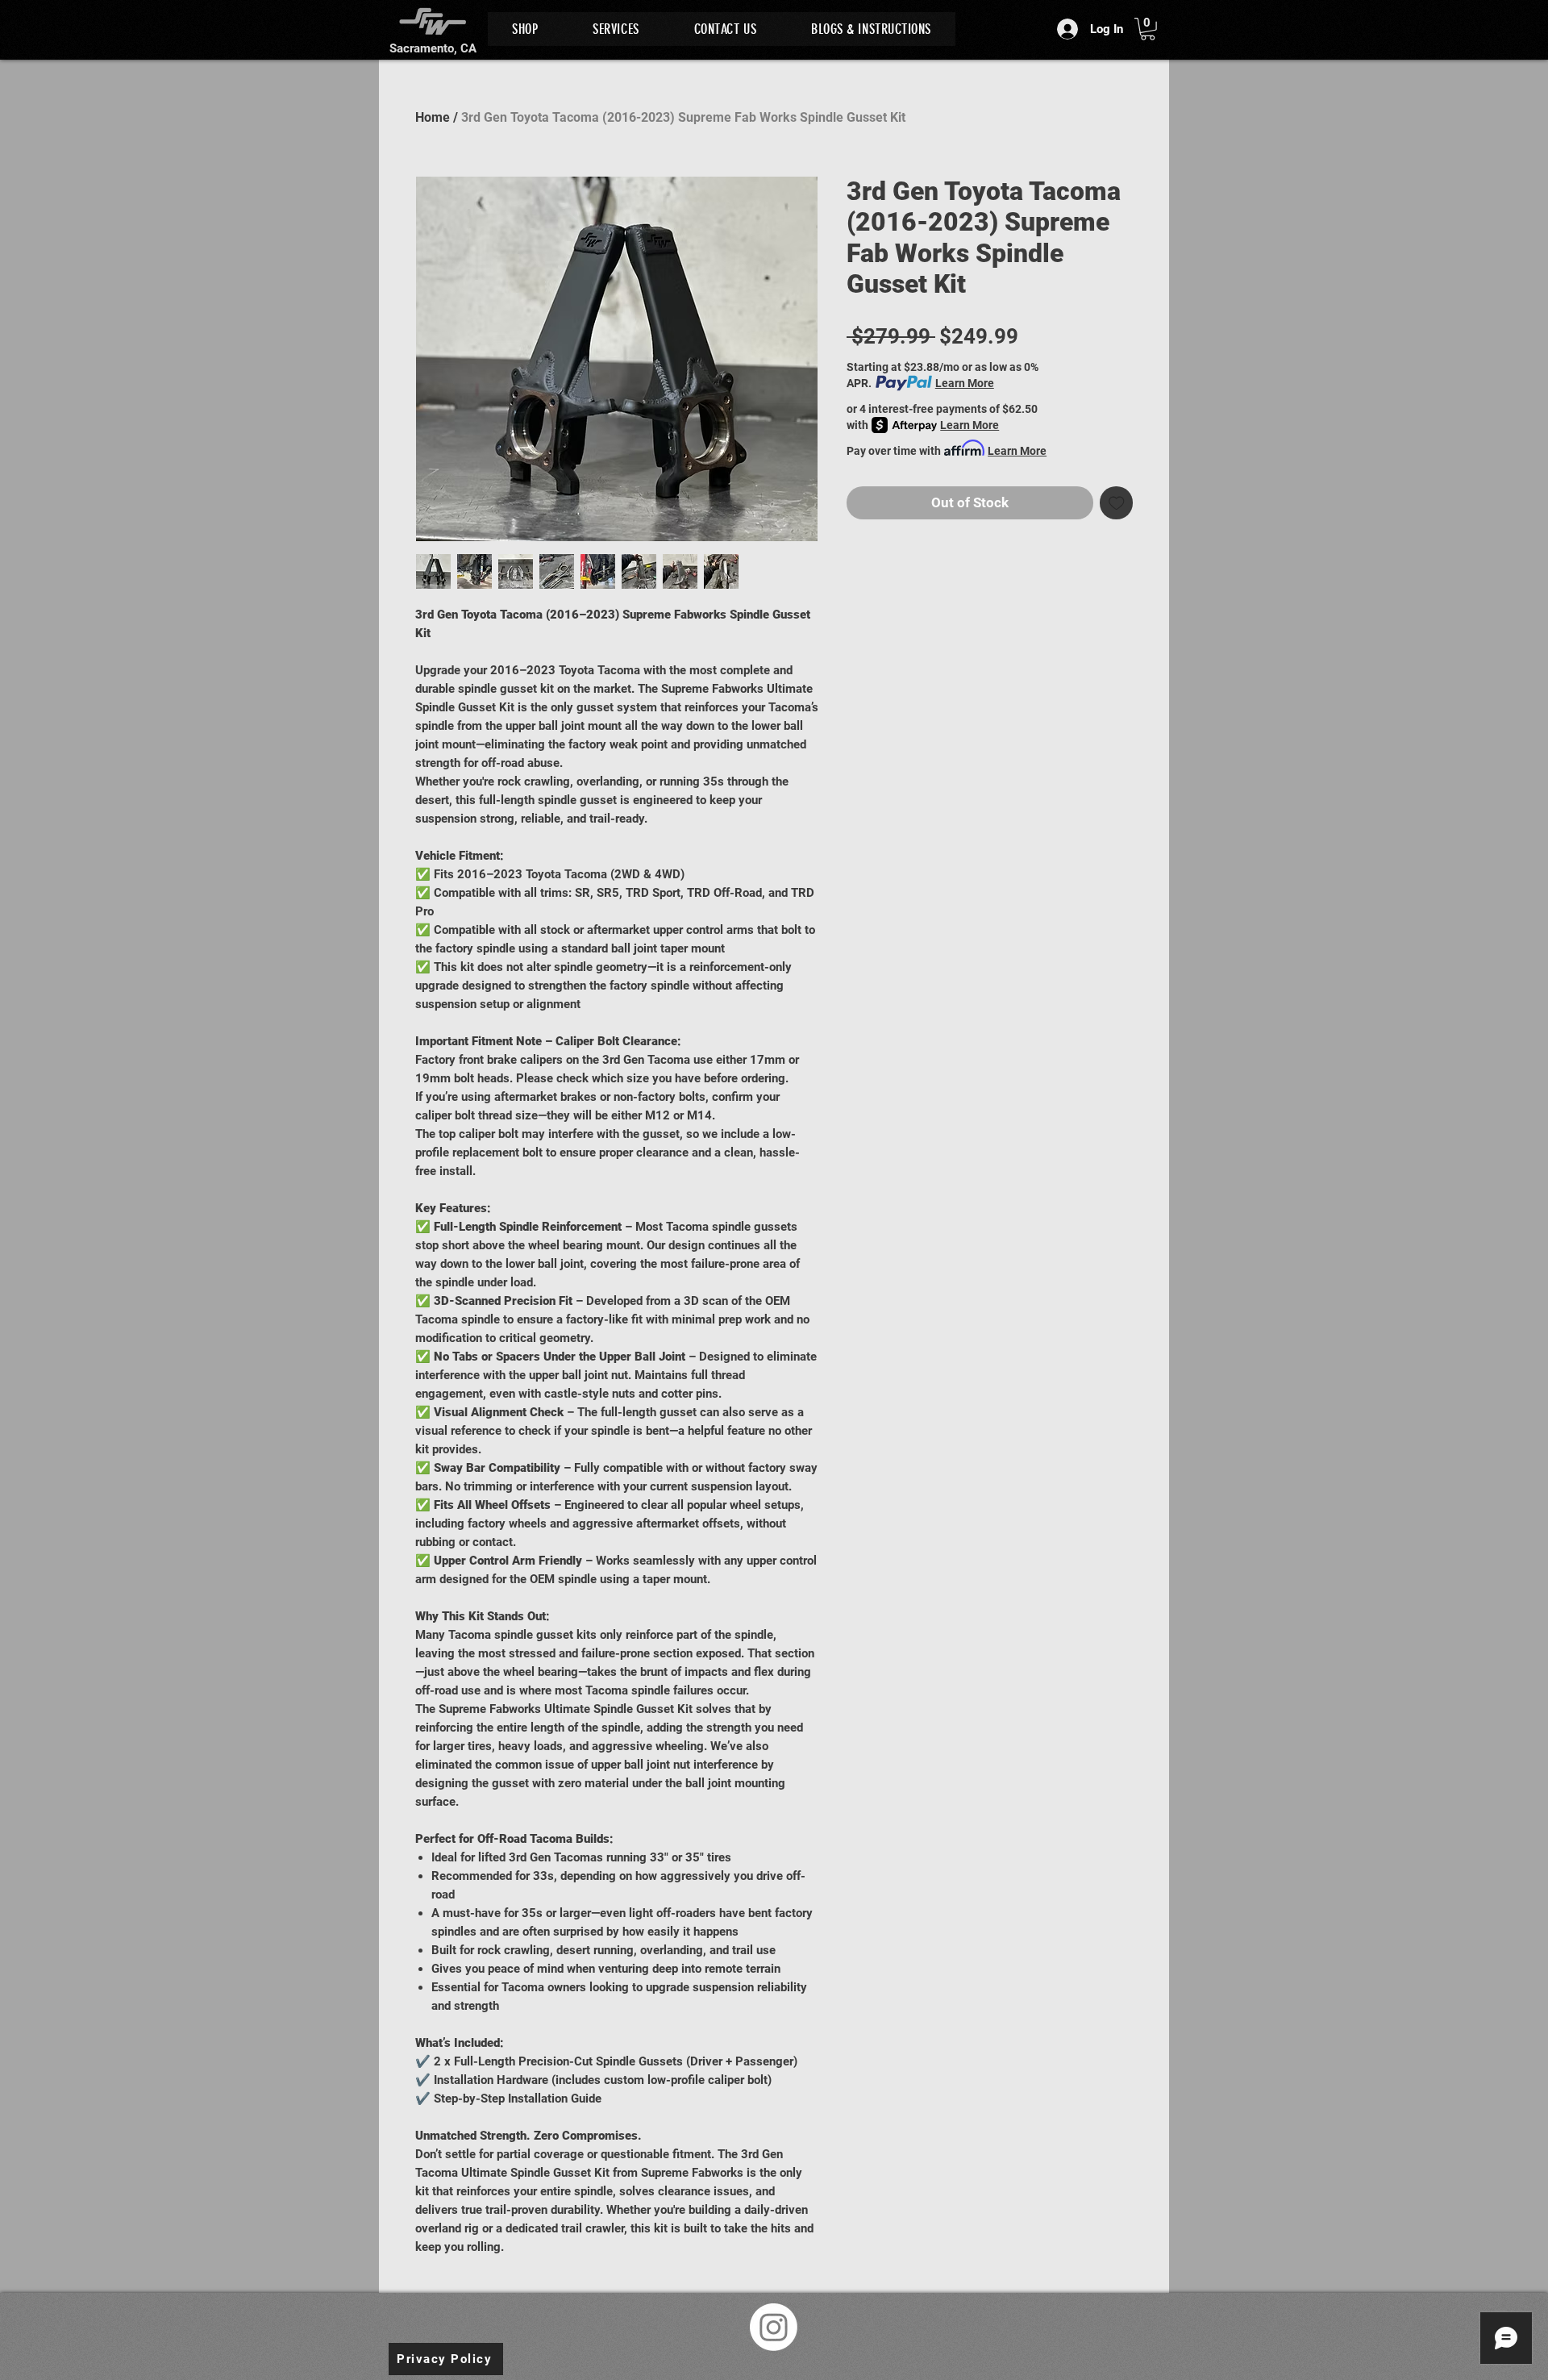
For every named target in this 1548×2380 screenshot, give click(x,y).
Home (433, 117)
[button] (1148, 29)
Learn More (965, 383)
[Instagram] (774, 2327)
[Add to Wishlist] (1117, 503)
